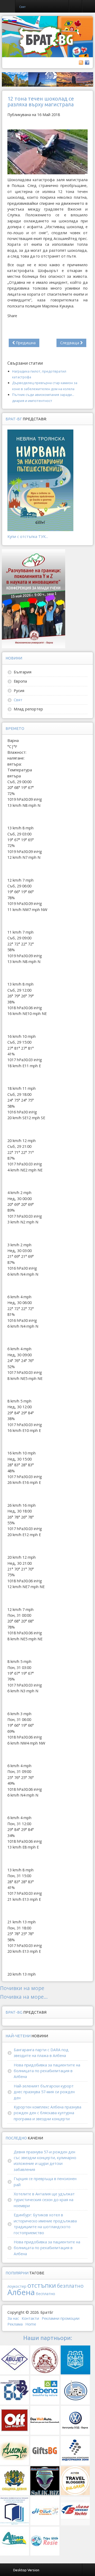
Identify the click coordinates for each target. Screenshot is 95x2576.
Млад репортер (28, 709)
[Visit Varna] (47, 79)
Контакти (30, 2318)
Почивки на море (22, 1988)
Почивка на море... (24, 1997)
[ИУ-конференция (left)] (34, 598)
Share (12, 316)
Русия (19, 691)
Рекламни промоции (61, 2318)
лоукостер (17, 2286)
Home (31, 2324)
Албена (21, 2292)
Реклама (15, 2324)
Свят (18, 700)
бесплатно (46, 2294)
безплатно (70, 2286)
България (23, 672)
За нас (13, 2318)
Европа (20, 681)
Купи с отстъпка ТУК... (28, 536)
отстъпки (42, 2285)
